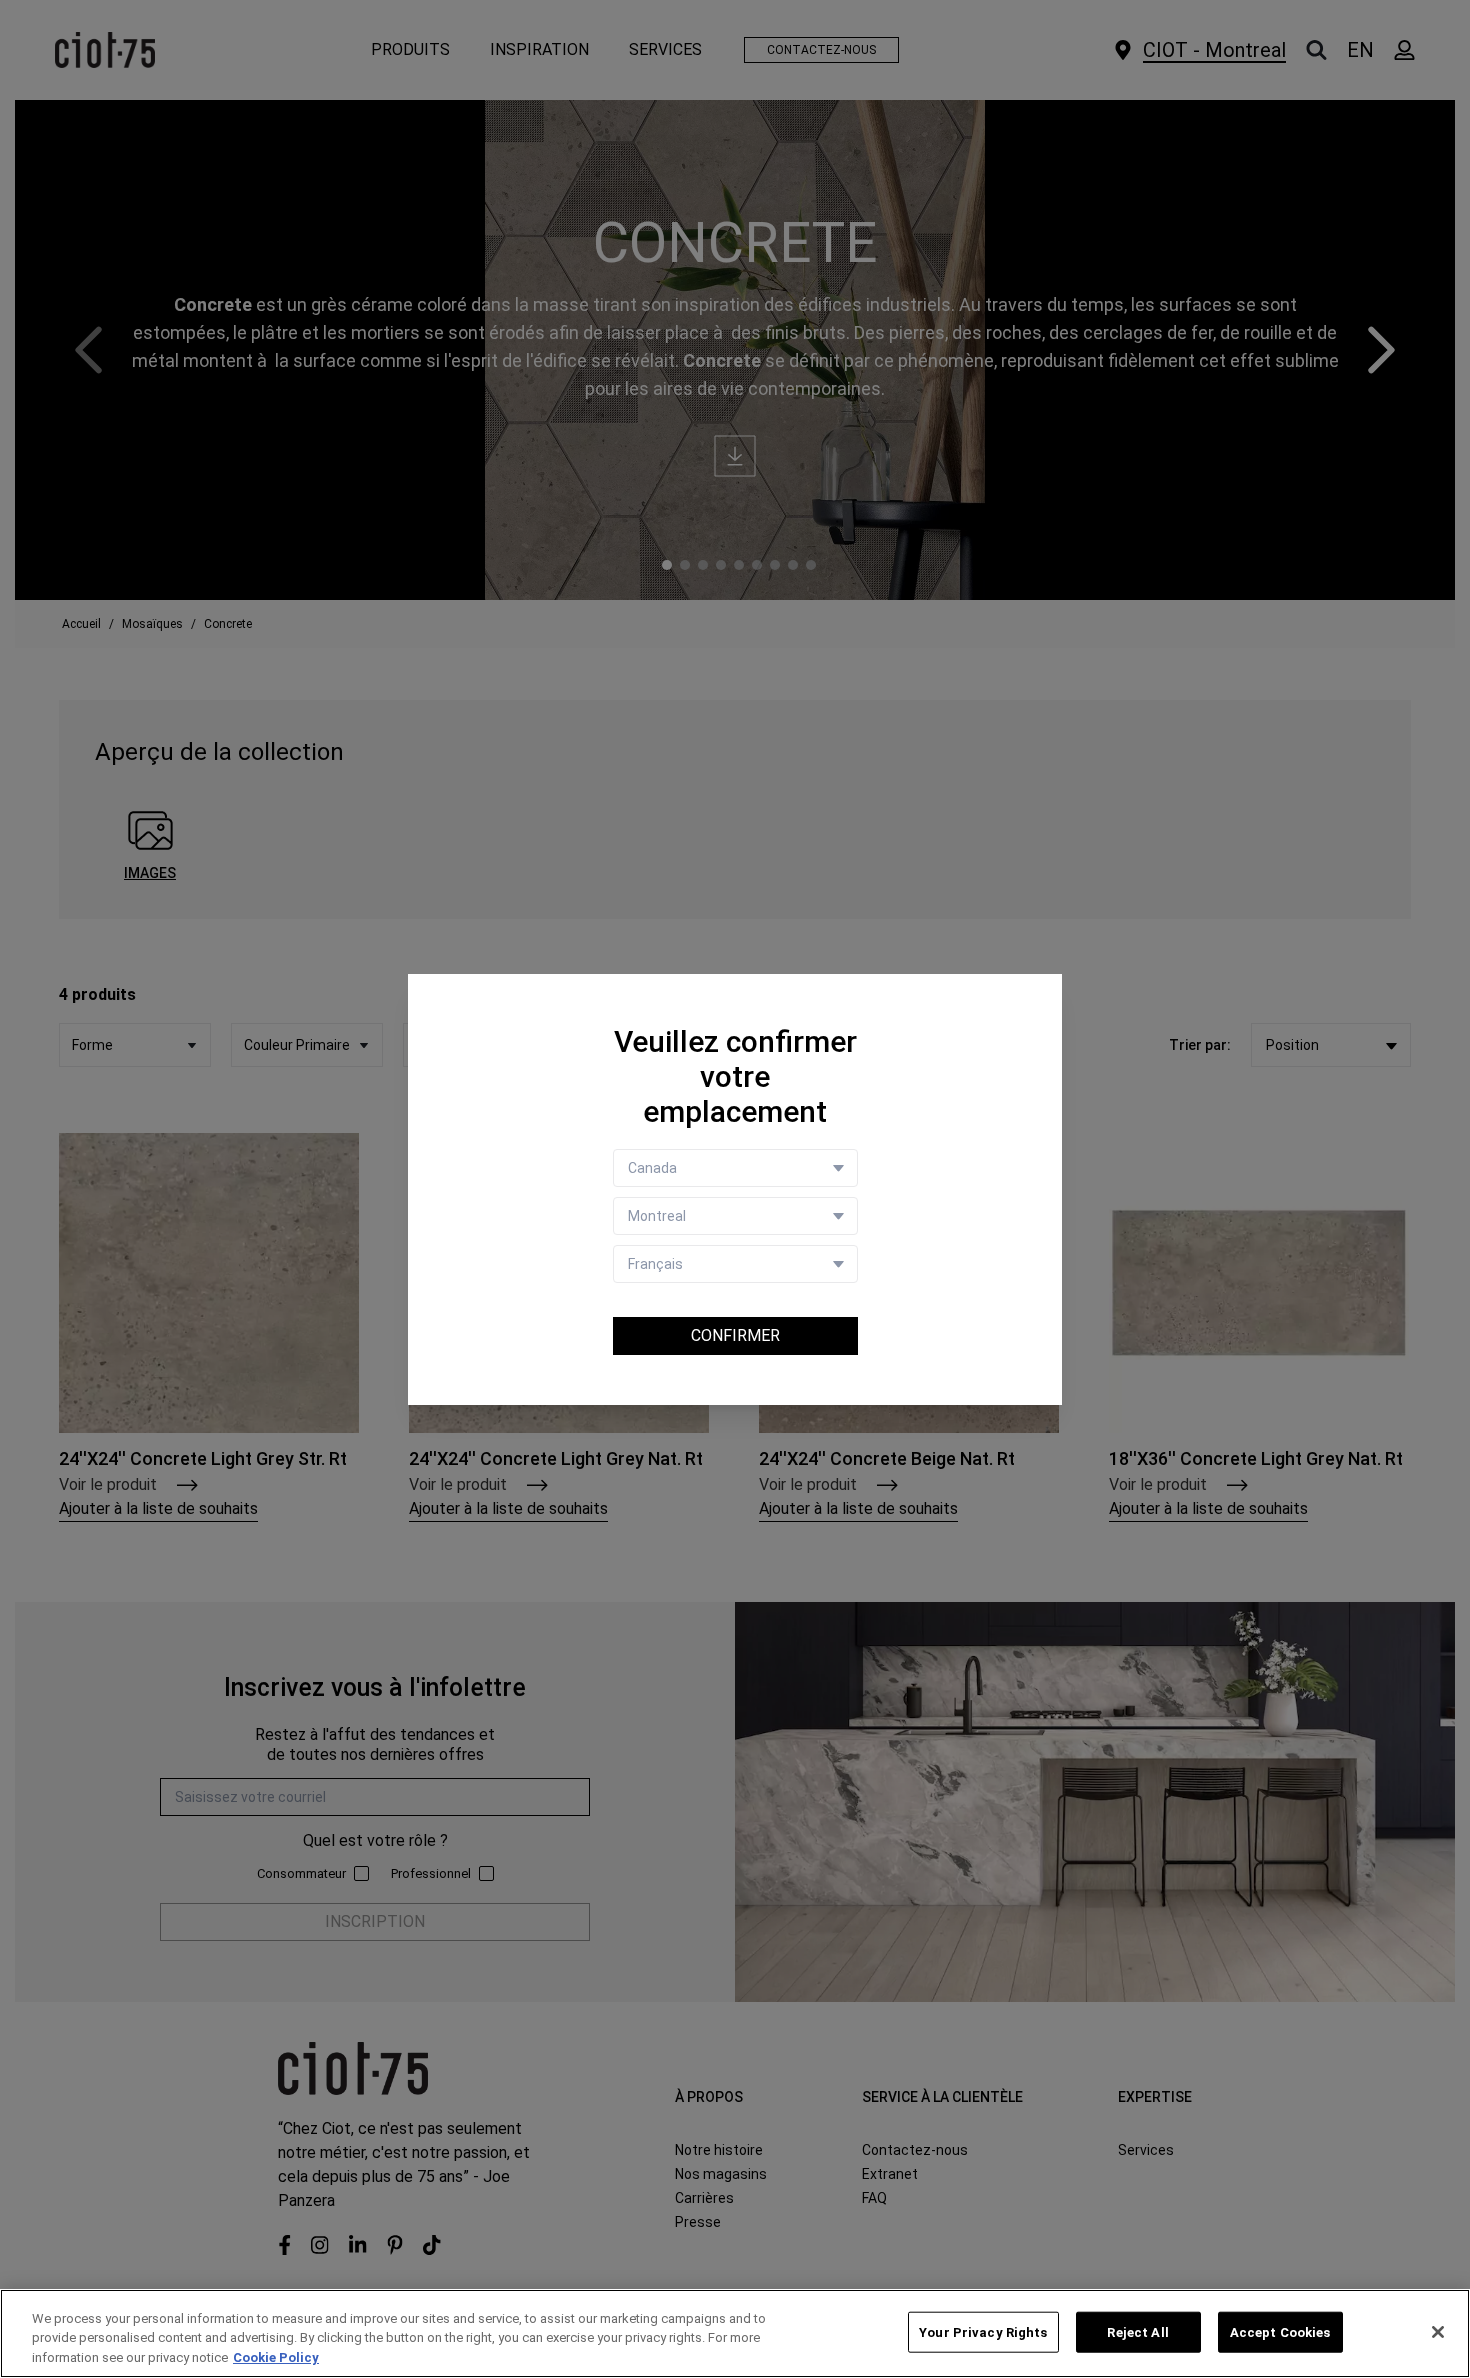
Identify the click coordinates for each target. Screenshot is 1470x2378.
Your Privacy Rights (983, 2331)
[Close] (1438, 2332)
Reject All (1137, 2331)
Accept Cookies (1280, 2331)
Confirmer (735, 1335)
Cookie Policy (276, 2357)
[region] (735, 2333)
